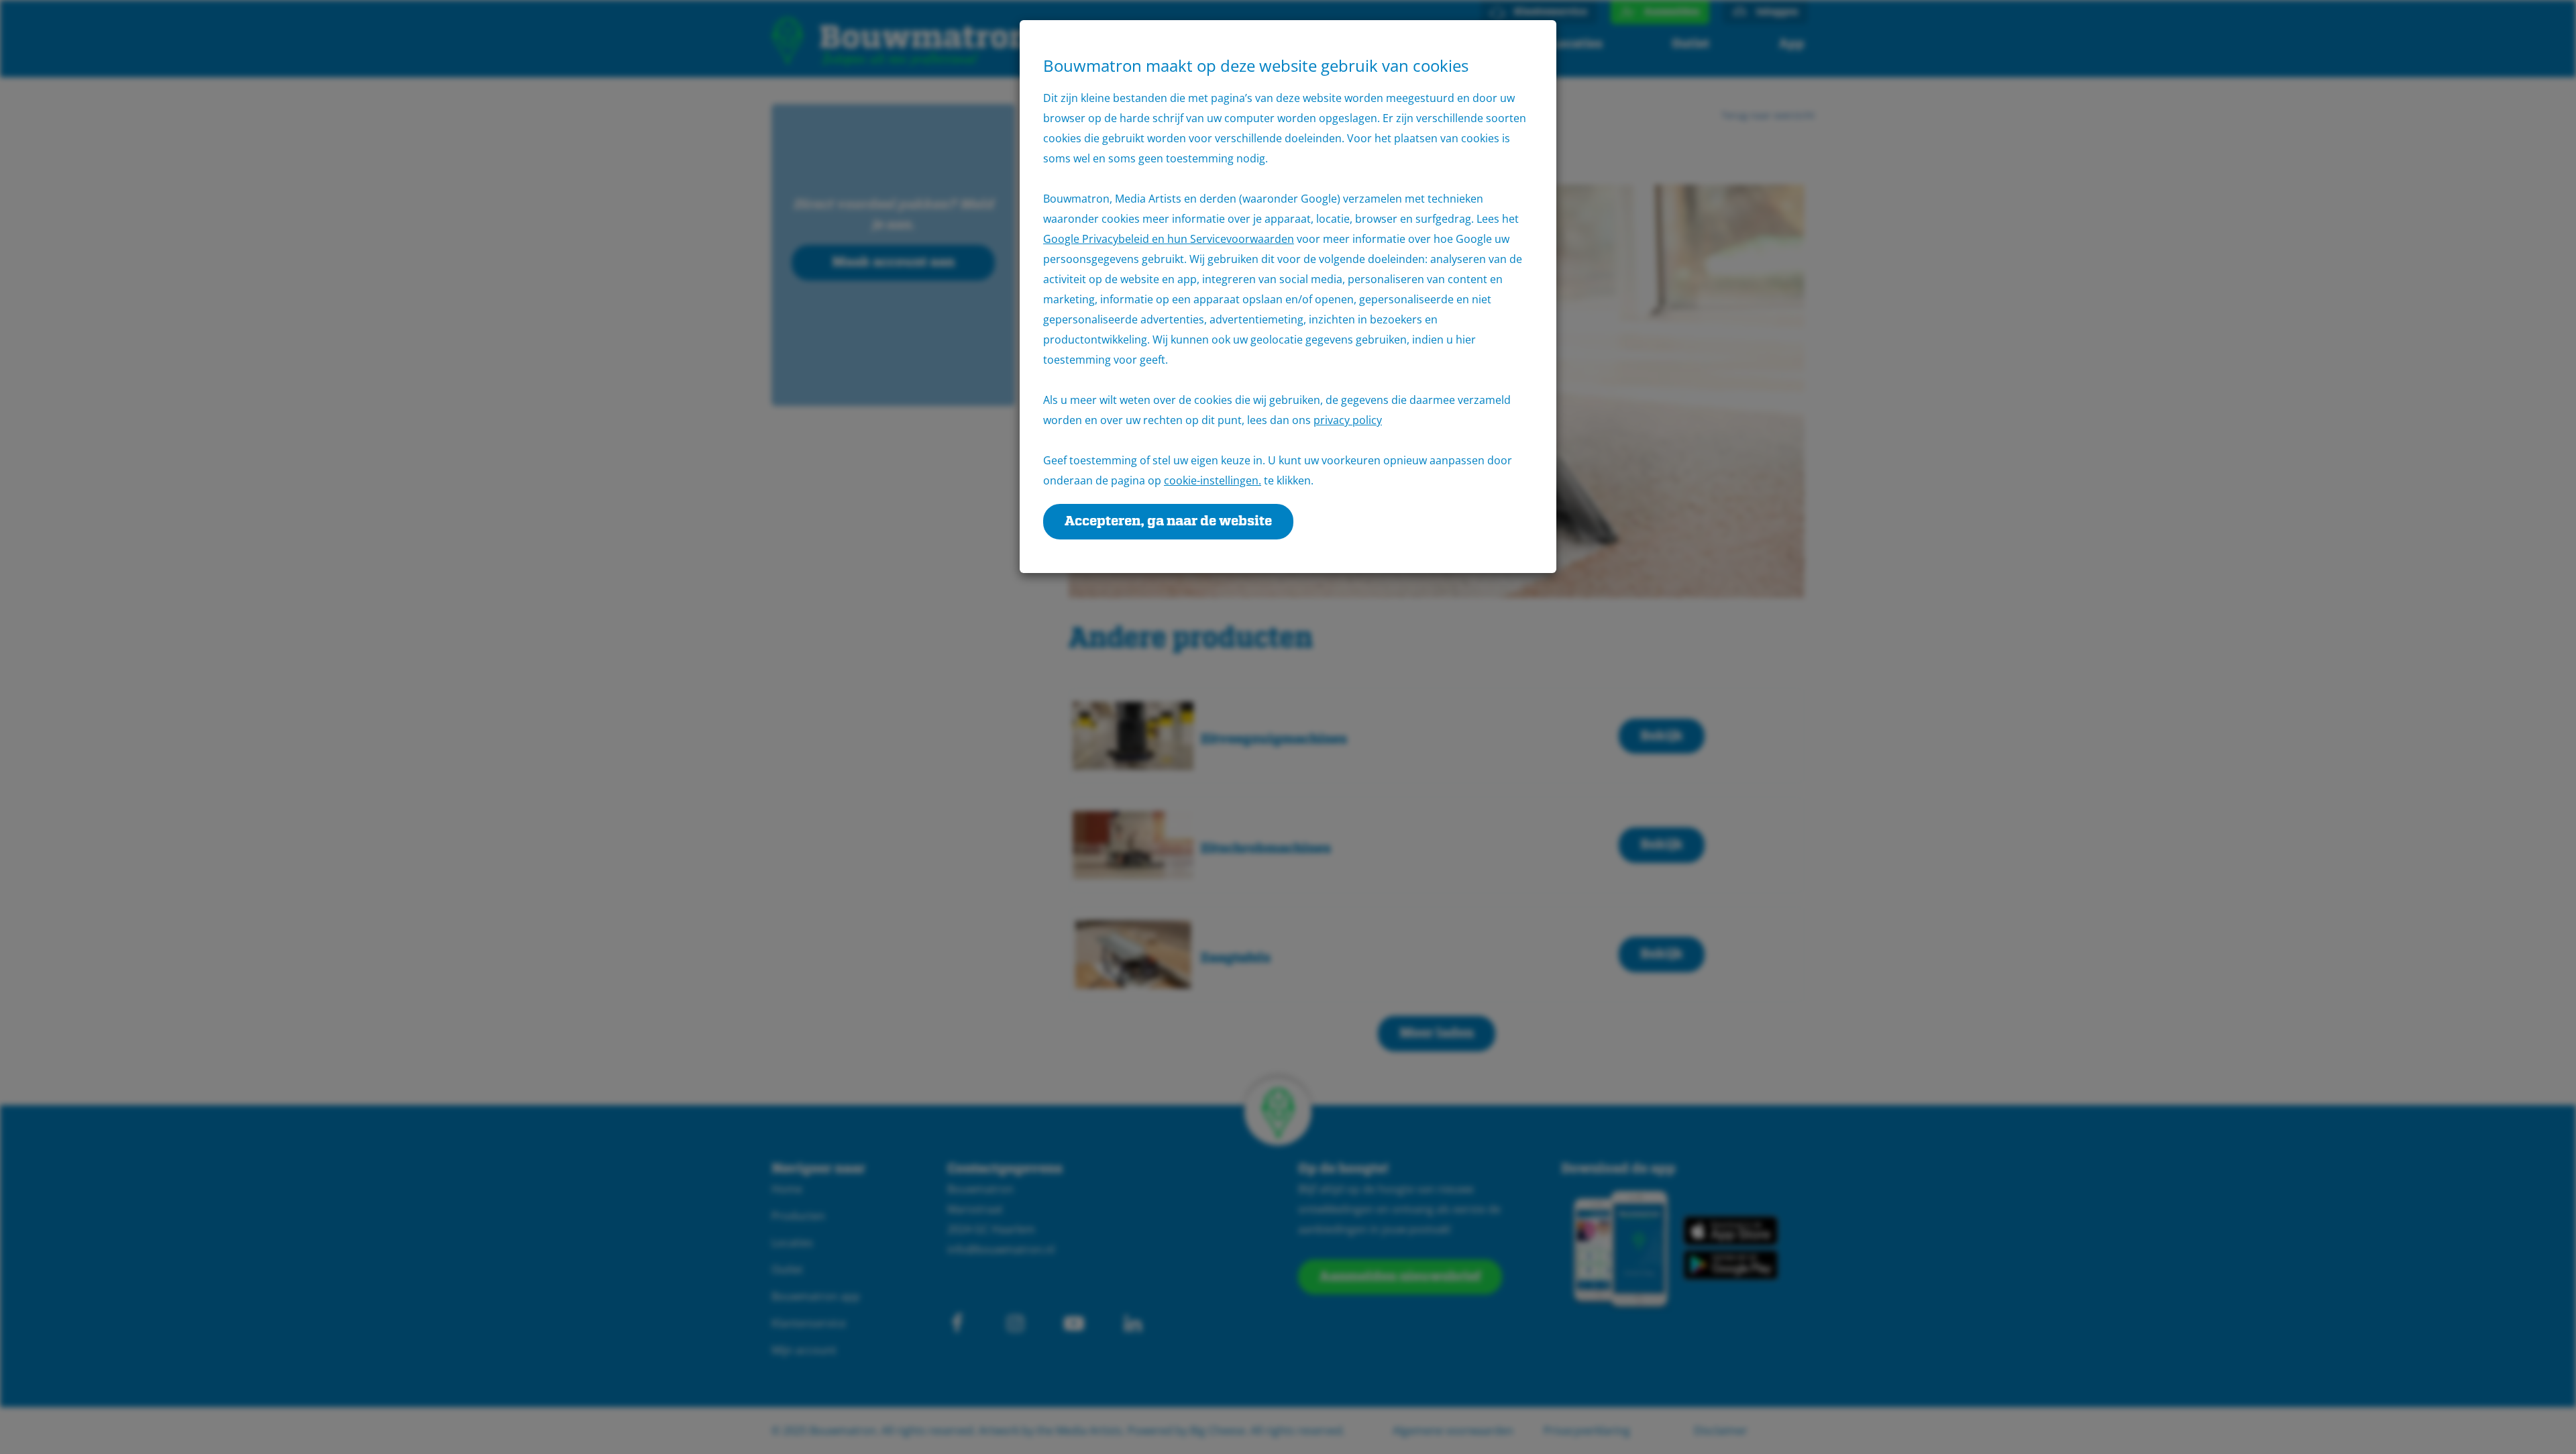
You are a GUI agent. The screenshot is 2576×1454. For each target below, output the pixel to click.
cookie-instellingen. (1213, 480)
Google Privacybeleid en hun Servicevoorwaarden (1169, 239)
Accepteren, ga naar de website (1168, 521)
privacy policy (1348, 420)
